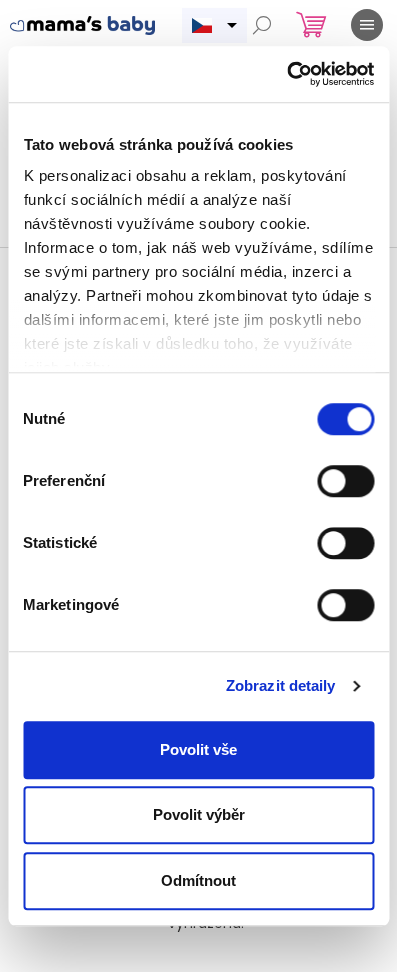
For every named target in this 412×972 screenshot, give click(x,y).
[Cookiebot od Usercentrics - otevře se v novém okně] (286, 74)
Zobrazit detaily (281, 685)
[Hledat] (262, 25)
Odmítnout (198, 880)
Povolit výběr (199, 814)
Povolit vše (198, 749)
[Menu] (367, 25)
